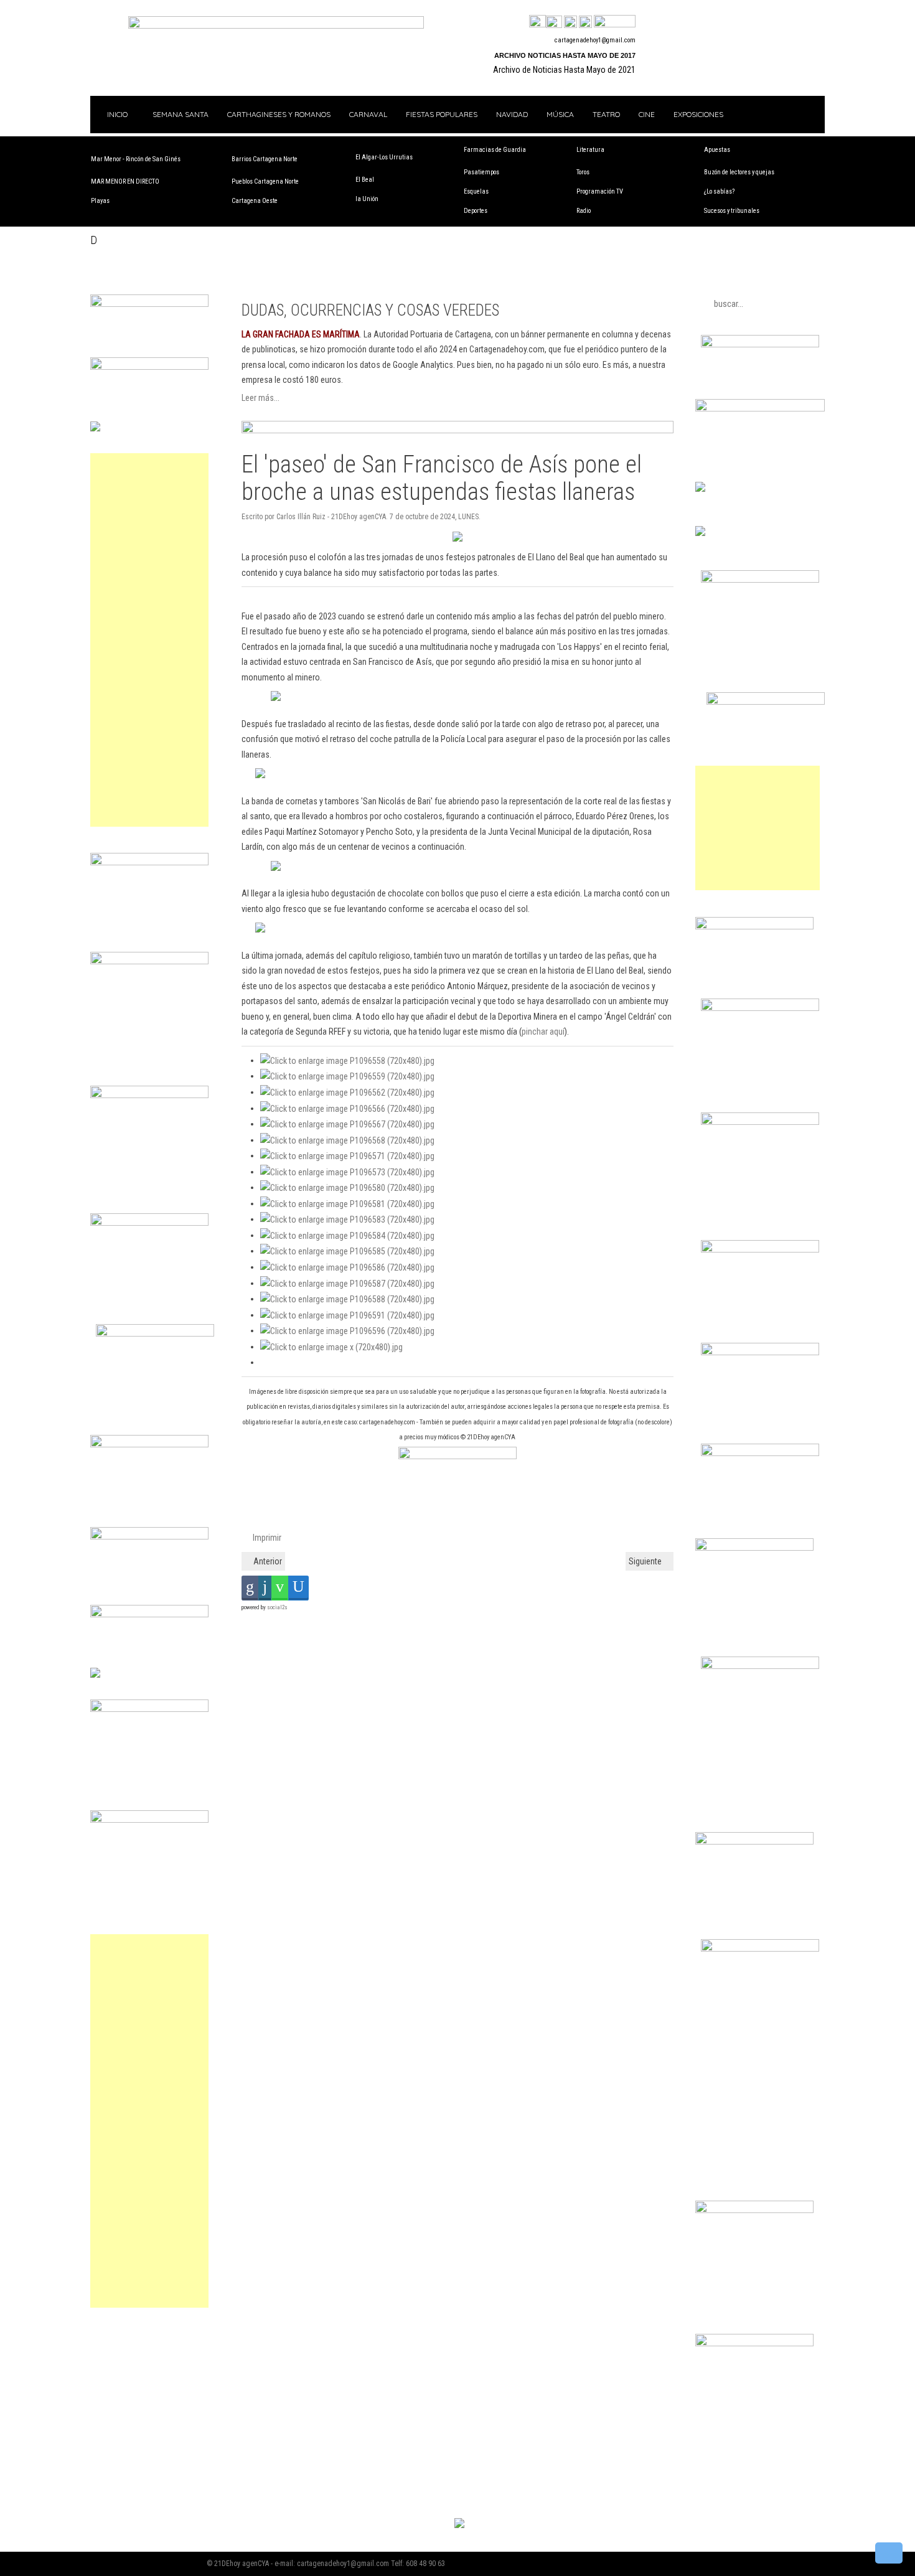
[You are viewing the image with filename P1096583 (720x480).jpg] (347, 1219)
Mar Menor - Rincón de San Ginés (136, 159)
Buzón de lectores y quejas (739, 172)
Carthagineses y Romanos (279, 114)
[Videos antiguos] (585, 22)
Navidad (512, 114)
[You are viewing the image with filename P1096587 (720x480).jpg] (347, 1283)
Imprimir (266, 1538)
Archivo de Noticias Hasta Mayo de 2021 (564, 70)
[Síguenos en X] (554, 22)
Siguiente (646, 1561)
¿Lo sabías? (719, 191)
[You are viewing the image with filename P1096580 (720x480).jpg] (347, 1187)
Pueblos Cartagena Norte (265, 181)
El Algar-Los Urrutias (384, 157)
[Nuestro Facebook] (537, 22)
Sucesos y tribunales (732, 211)
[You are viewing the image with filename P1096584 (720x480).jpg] (347, 1235)
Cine (647, 114)
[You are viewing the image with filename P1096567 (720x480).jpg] (347, 1124)
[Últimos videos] (570, 22)
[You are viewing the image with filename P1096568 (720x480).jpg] (347, 1140)
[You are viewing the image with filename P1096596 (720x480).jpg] (347, 1330)
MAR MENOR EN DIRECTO (125, 181)
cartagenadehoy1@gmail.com (595, 40)
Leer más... (260, 398)
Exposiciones (698, 114)
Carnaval (368, 114)
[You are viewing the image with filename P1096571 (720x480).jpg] (347, 1155)
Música (560, 114)
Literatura (590, 150)
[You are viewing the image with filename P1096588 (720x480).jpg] (347, 1299)
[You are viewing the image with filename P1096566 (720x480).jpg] (347, 1108)
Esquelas (476, 191)
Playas (100, 201)
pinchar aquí (543, 1032)
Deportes (476, 211)
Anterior (267, 1561)
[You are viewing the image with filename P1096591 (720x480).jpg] (347, 1315)
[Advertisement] (149, 640)
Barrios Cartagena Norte (265, 159)
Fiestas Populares (442, 114)
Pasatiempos (481, 172)
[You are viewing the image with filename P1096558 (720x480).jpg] (347, 1060)
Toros (583, 172)
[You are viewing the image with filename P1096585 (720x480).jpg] (347, 1251)
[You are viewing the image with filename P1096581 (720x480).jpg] (347, 1203)
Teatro (606, 114)
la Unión (367, 199)
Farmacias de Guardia (495, 150)
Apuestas (717, 150)
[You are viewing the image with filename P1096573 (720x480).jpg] (347, 1172)
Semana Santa (181, 114)
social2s (277, 1607)
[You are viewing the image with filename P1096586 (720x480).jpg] (347, 1267)
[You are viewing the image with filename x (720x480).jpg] (331, 1347)
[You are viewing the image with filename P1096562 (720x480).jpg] (347, 1092)
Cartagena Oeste (255, 201)
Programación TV (600, 191)
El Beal (365, 180)
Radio (584, 211)
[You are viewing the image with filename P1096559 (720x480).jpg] (347, 1076)
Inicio (116, 114)
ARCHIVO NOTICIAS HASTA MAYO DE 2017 (565, 55)
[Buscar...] (615, 22)
